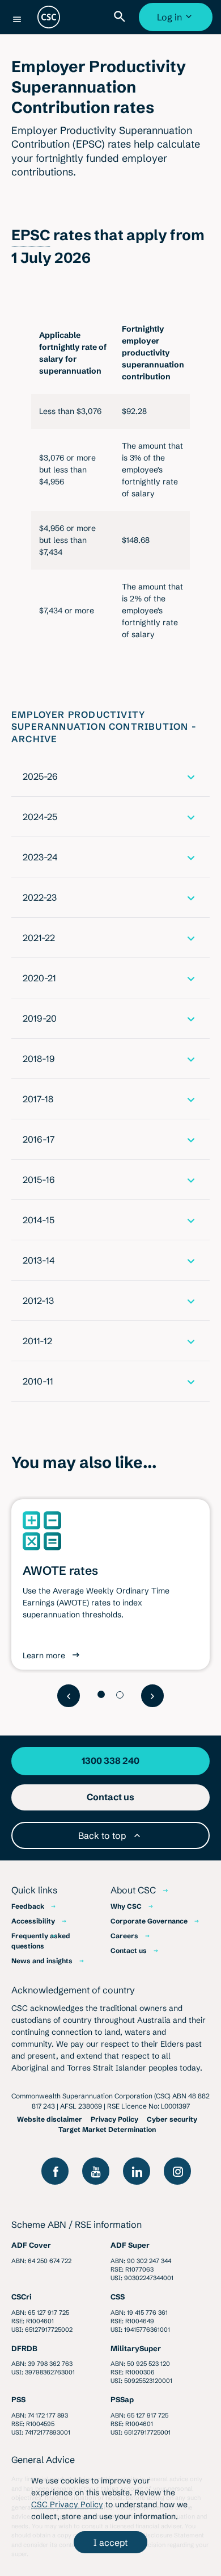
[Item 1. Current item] (101, 1694)
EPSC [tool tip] (31, 235)
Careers (124, 1936)
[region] (110, 482)
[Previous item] (69, 1696)
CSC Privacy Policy (67, 2504)
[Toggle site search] (122, 17)
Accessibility (33, 1921)
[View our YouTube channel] (96, 2171)
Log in (177, 21)
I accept (110, 2542)
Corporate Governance (149, 1921)
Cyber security (172, 2119)
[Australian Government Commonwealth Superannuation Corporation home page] (49, 17)
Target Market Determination (107, 2129)
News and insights (42, 1961)
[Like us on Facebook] (55, 2171)
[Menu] (17, 19)
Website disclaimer (50, 2119)
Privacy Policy (114, 2119)
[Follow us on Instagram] (177, 2171)
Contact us (129, 1950)
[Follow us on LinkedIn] (137, 2171)
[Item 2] (120, 1695)
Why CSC (126, 1906)
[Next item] (152, 1696)
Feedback (28, 1906)
